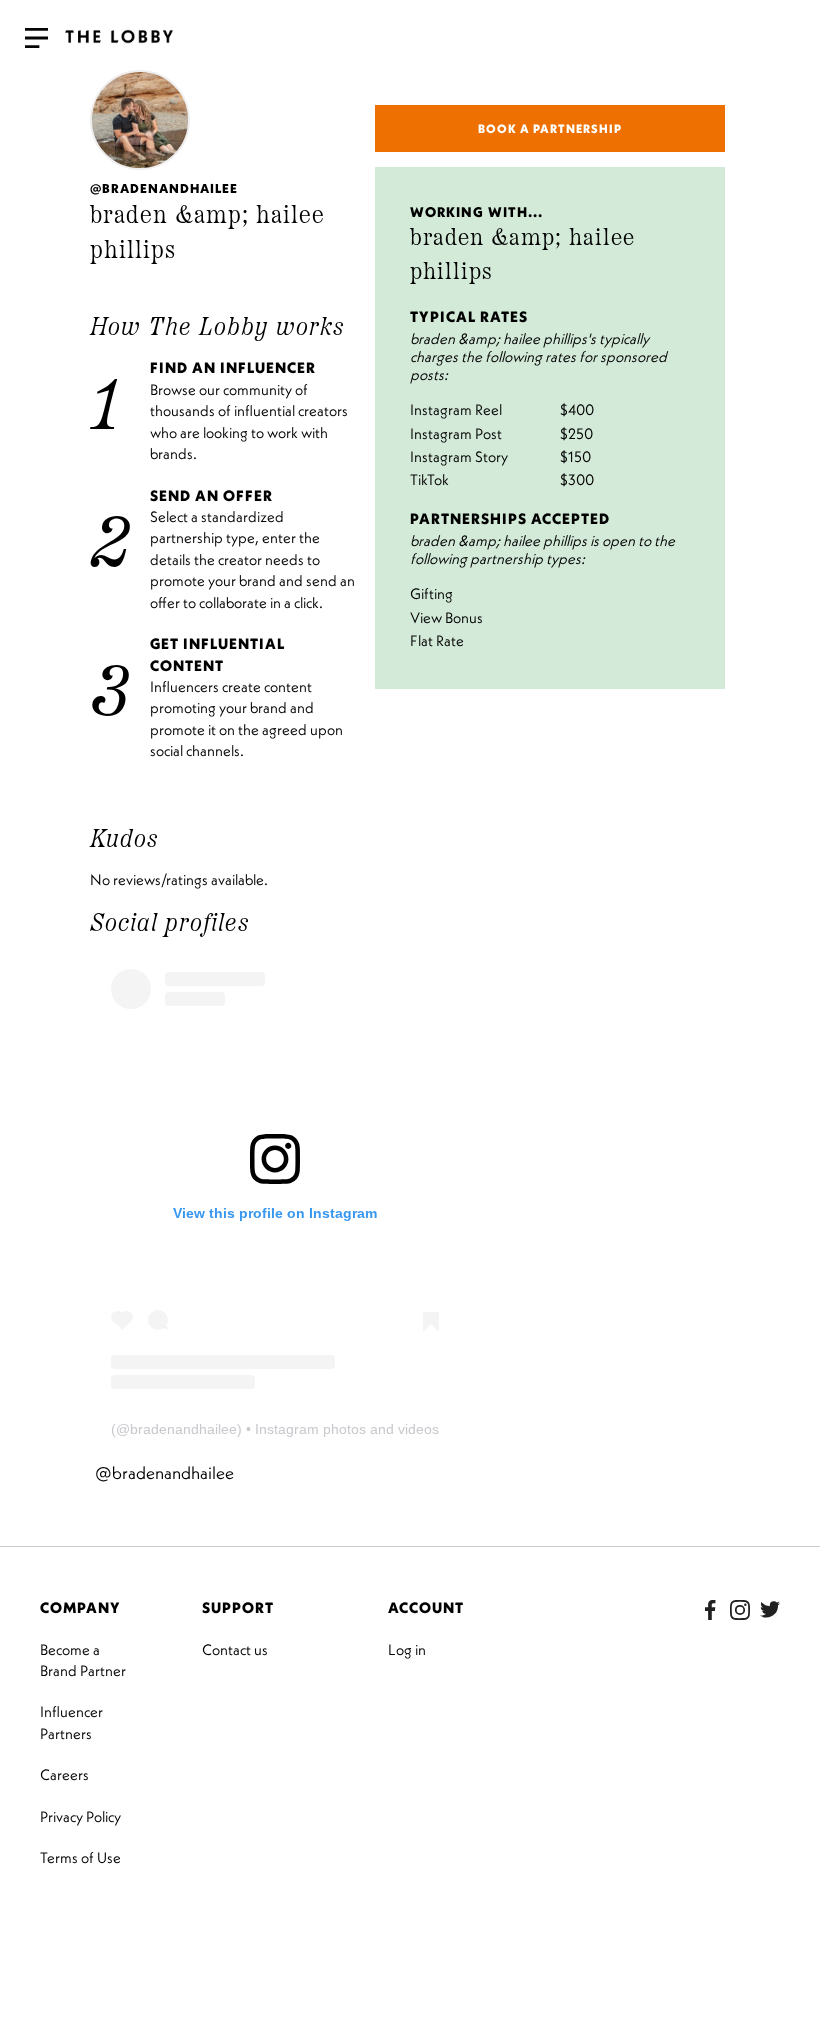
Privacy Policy (80, 1816)
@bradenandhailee (164, 1473)
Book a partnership (550, 128)
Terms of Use (80, 1857)
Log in (407, 1649)
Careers (64, 1774)
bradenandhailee (183, 1429)
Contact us (235, 1649)
